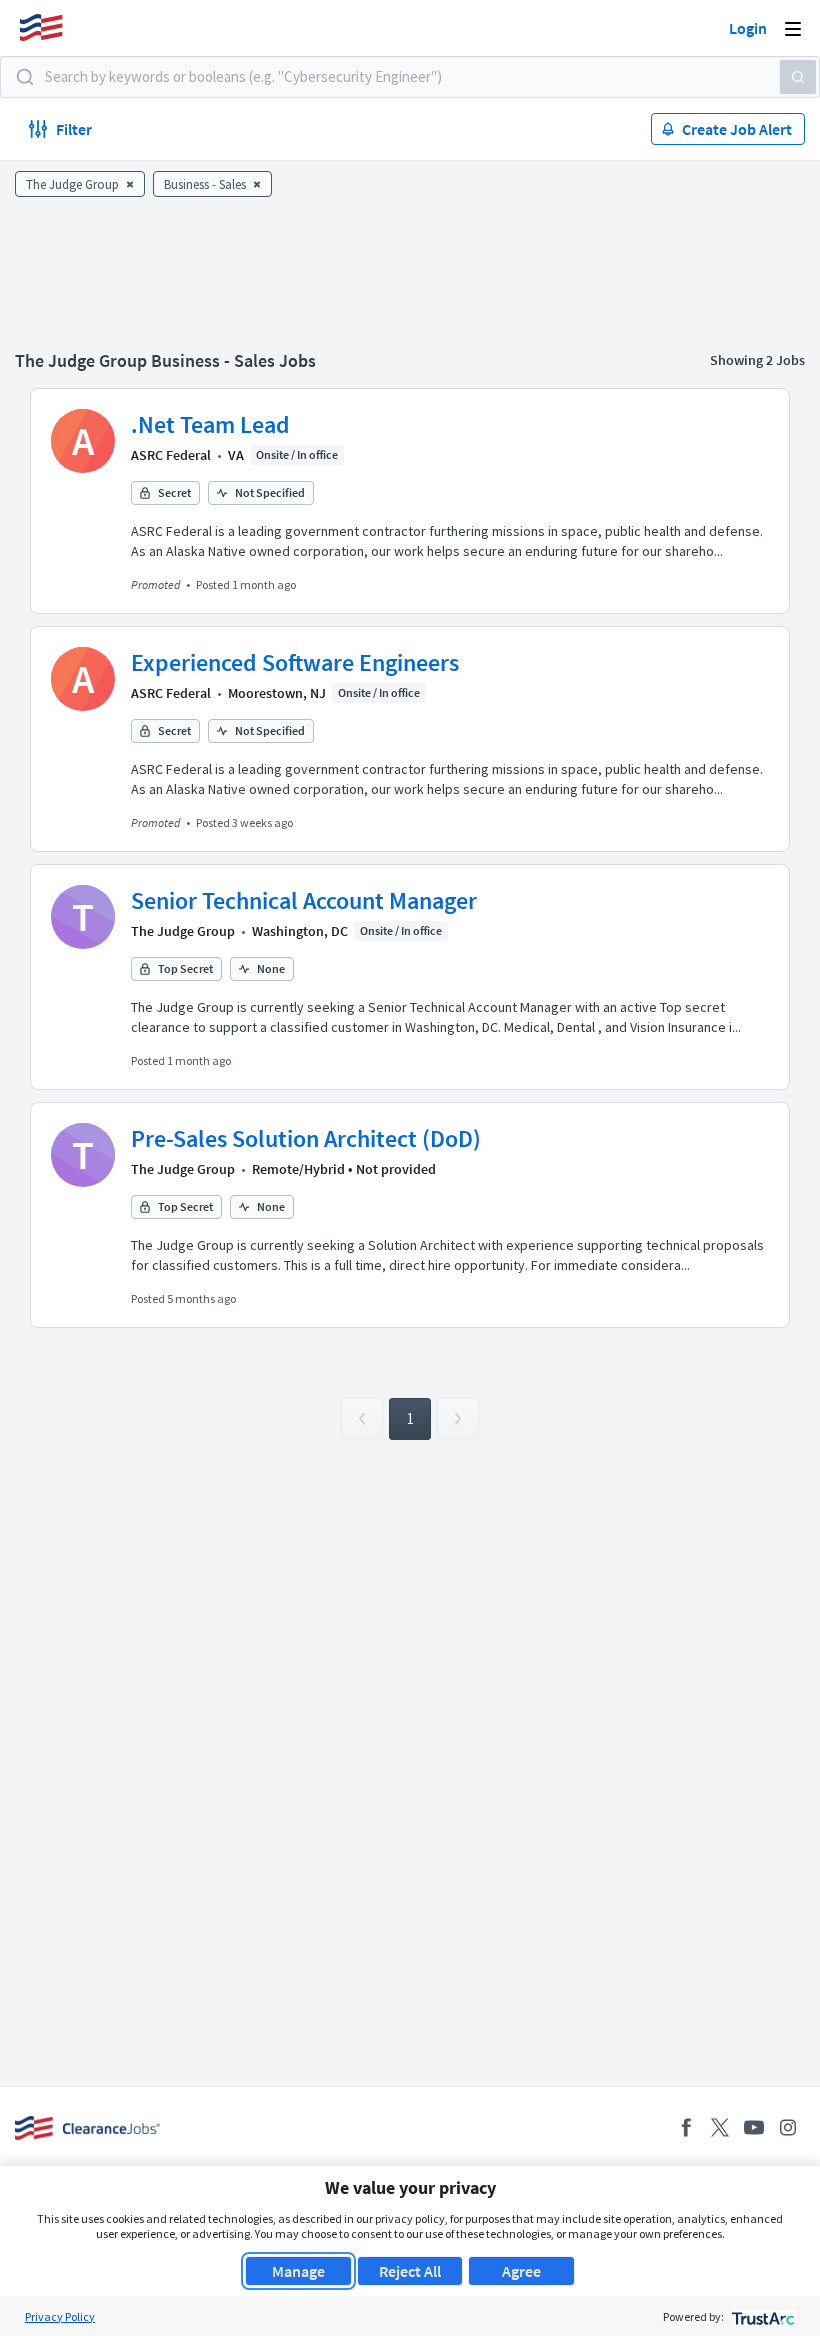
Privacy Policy (60, 2316)
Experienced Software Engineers (295, 662)
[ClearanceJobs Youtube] (754, 2127)
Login (748, 28)
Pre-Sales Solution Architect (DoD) (306, 1138)
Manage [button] (298, 2271)
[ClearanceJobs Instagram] (788, 2127)
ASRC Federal (171, 455)
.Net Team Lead (210, 424)
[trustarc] (761, 2316)
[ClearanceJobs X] (720, 2127)
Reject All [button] (410, 2271)
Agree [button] (521, 2271)
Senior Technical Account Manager (304, 900)
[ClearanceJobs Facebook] (686, 2127)
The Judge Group (183, 931)
